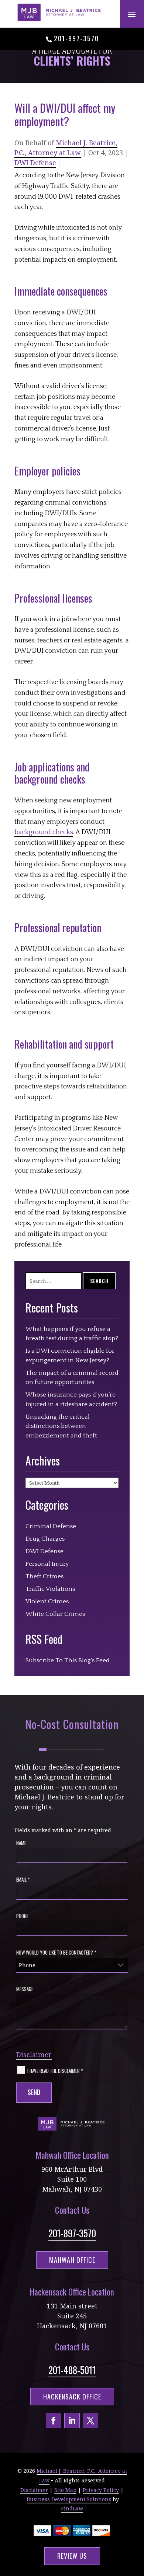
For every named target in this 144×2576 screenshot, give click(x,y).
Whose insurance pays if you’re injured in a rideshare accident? (71, 1399)
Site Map (65, 2490)
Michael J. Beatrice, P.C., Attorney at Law (66, 148)
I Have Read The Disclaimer (55, 2070)
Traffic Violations (50, 1589)
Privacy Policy (101, 2490)
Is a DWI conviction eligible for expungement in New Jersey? (70, 1356)
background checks (44, 832)
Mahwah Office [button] (72, 2260)
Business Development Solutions (69, 2499)
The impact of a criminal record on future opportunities (72, 1378)
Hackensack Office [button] (72, 2397)
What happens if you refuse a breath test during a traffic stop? (72, 1334)
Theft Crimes (44, 1576)
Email (23, 1879)
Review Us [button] (72, 2556)
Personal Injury (47, 1564)
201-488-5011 (72, 2370)
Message (25, 1989)
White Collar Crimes (55, 1614)
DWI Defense (35, 163)
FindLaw (72, 2508)
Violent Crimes (47, 1601)
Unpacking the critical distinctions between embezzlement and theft (61, 1426)
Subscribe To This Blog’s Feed (68, 1660)
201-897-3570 (76, 38)
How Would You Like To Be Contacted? (56, 1952)
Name (21, 1843)
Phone (22, 1916)
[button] (132, 14)
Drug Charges (45, 1539)
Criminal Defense (51, 1526)
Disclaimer (34, 2054)
